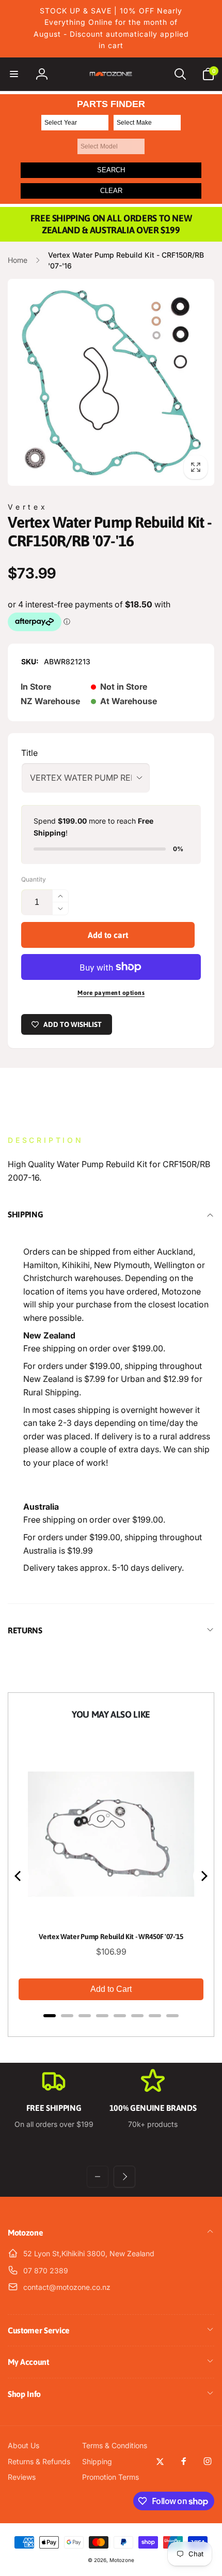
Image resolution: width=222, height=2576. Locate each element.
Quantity (34, 879)
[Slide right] (124, 2177)
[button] (14, 74)
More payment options (111, 993)
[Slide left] (98, 2177)
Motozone (122, 2560)
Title (29, 753)
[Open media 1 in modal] (111, 382)
